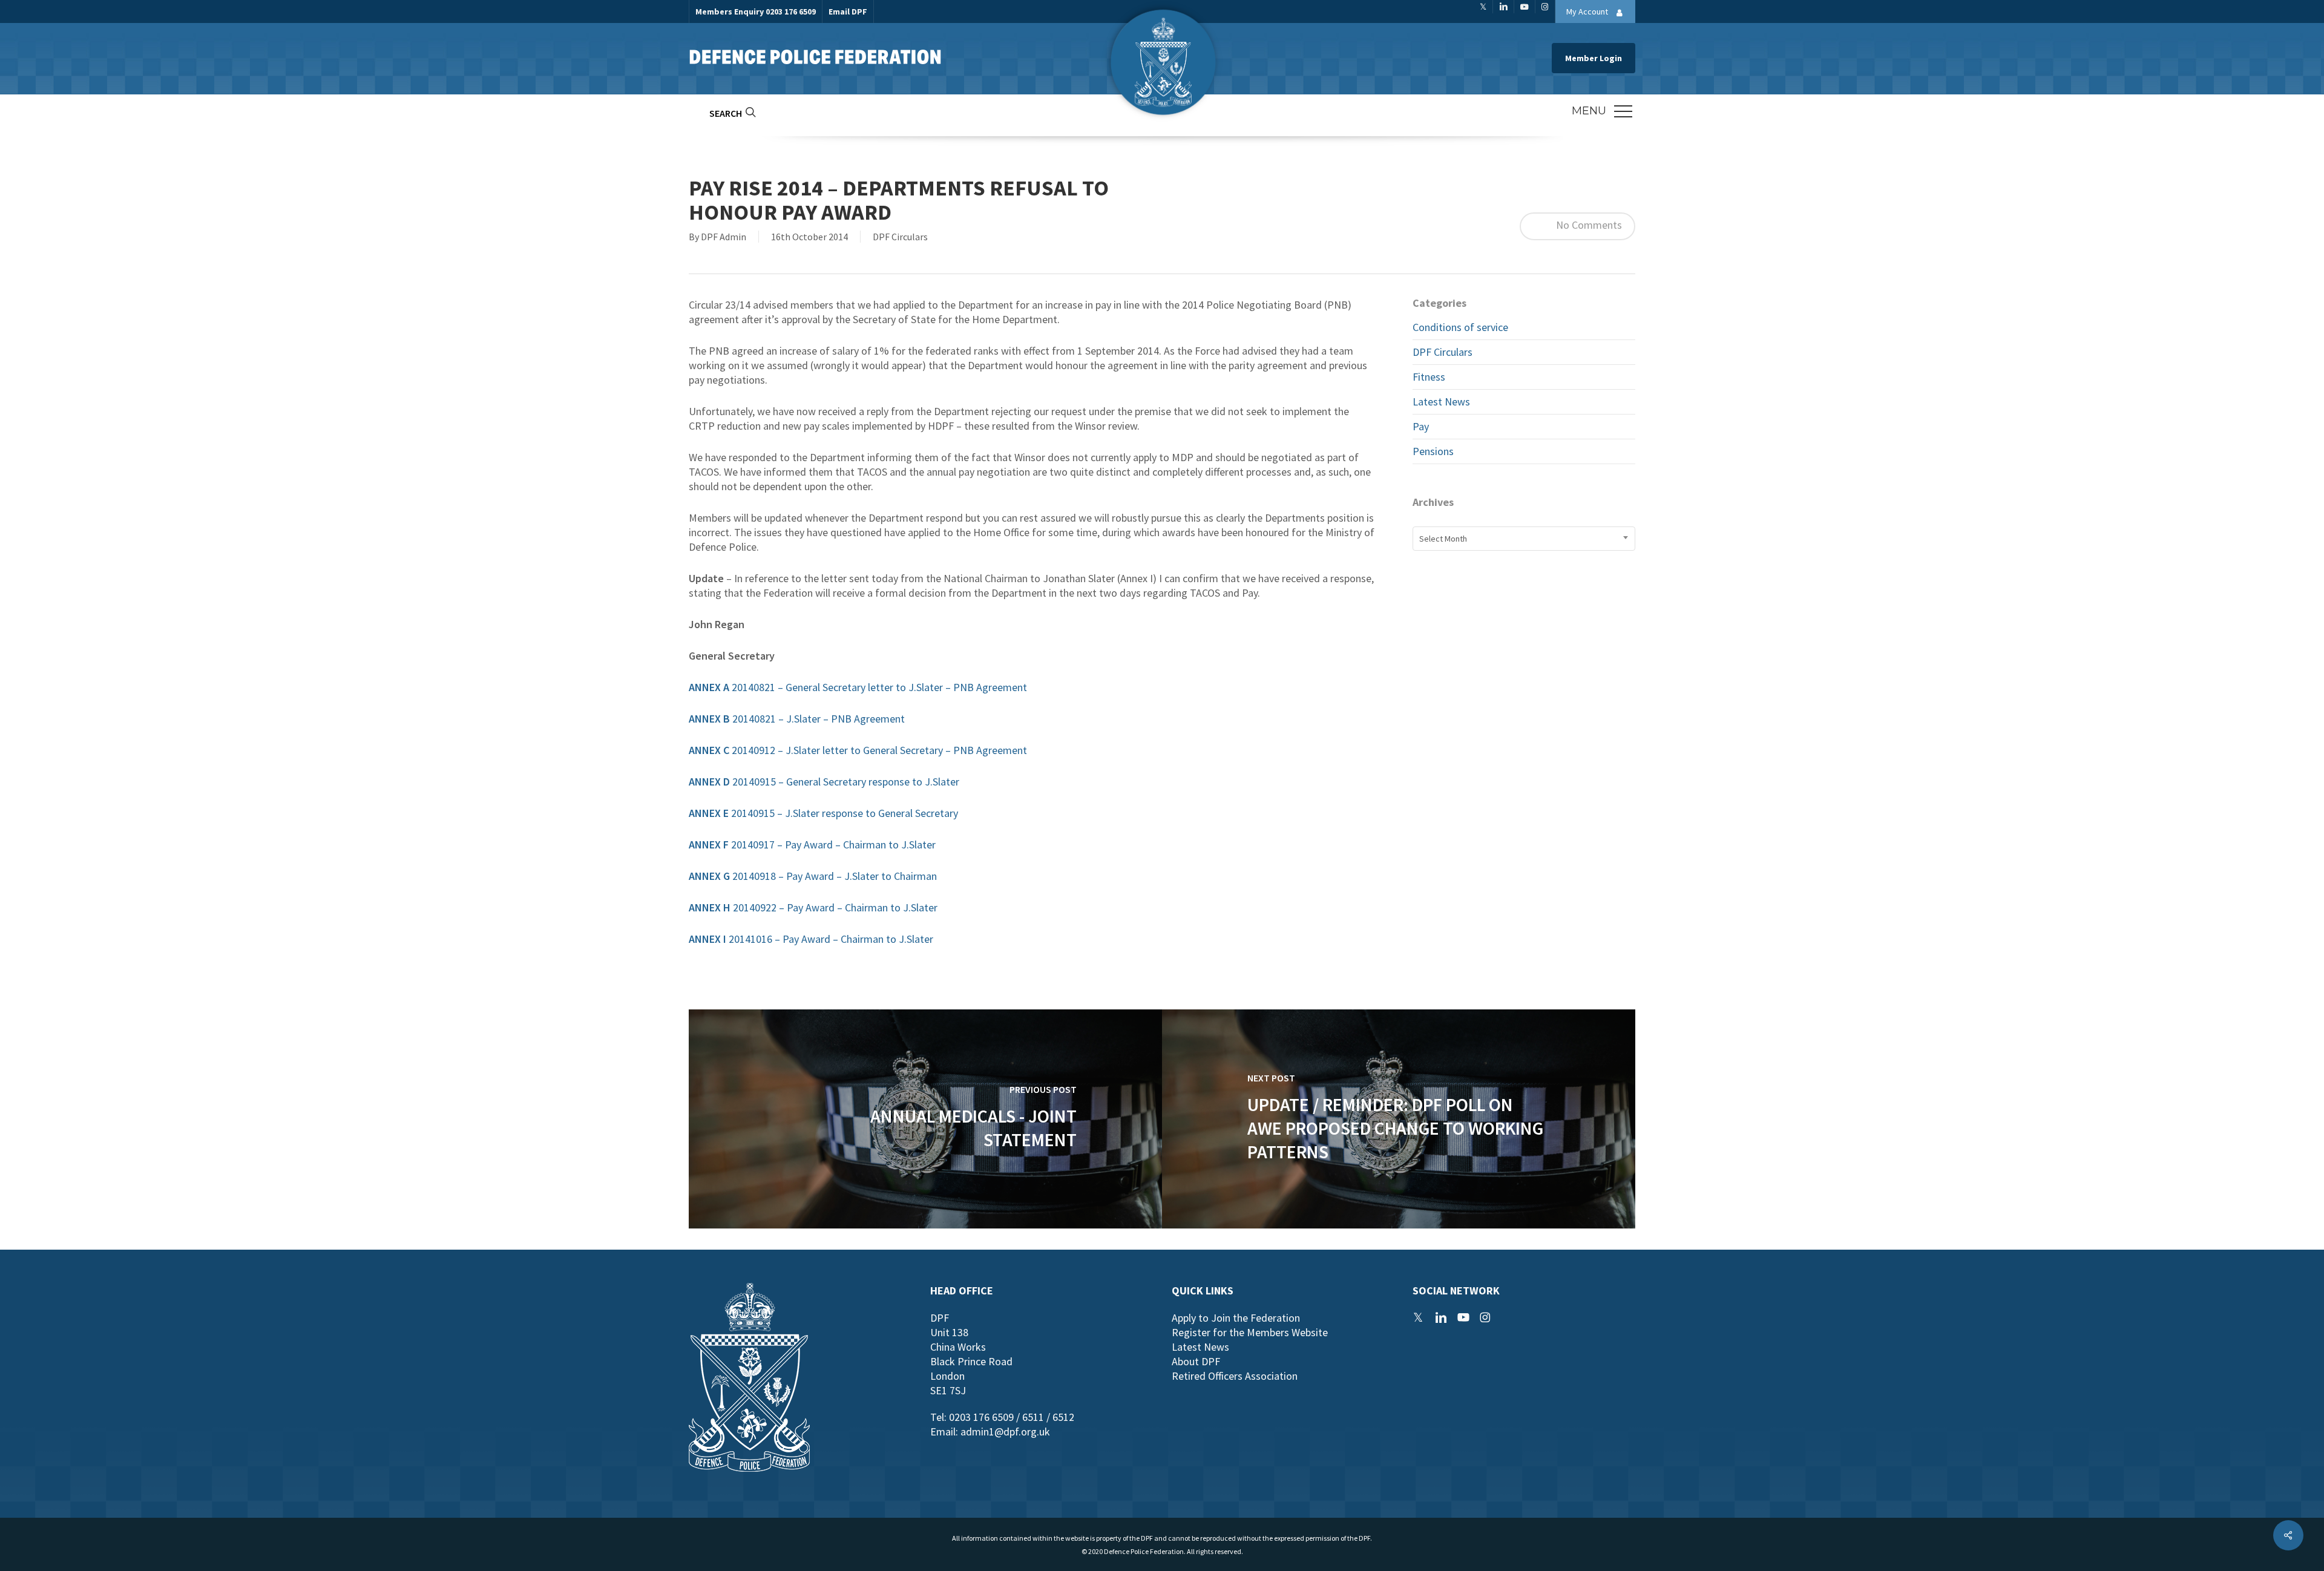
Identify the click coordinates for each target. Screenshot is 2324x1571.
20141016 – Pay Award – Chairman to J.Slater (812, 939)
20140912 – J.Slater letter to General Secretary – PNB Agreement (858, 750)
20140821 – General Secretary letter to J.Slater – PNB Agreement (858, 687)
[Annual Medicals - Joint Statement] (925, 1119)
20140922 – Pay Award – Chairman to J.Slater (813, 907)
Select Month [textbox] (1443, 539)
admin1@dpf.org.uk (1005, 1432)
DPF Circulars (900, 237)
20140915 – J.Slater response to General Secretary (823, 813)
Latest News (1441, 402)
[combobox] (1524, 539)
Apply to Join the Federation (1236, 1318)
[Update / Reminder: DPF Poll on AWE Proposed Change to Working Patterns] (1399, 1119)
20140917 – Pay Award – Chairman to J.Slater (812, 845)
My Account (1588, 11)
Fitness (1429, 377)
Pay (1421, 426)
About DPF (1196, 1361)
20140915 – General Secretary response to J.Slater (824, 782)
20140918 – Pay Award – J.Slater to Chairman (813, 876)
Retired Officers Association (1235, 1376)
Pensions (1433, 451)
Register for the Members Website (1250, 1332)
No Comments (1588, 225)
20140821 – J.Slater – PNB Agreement (797, 719)
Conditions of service (1460, 327)
